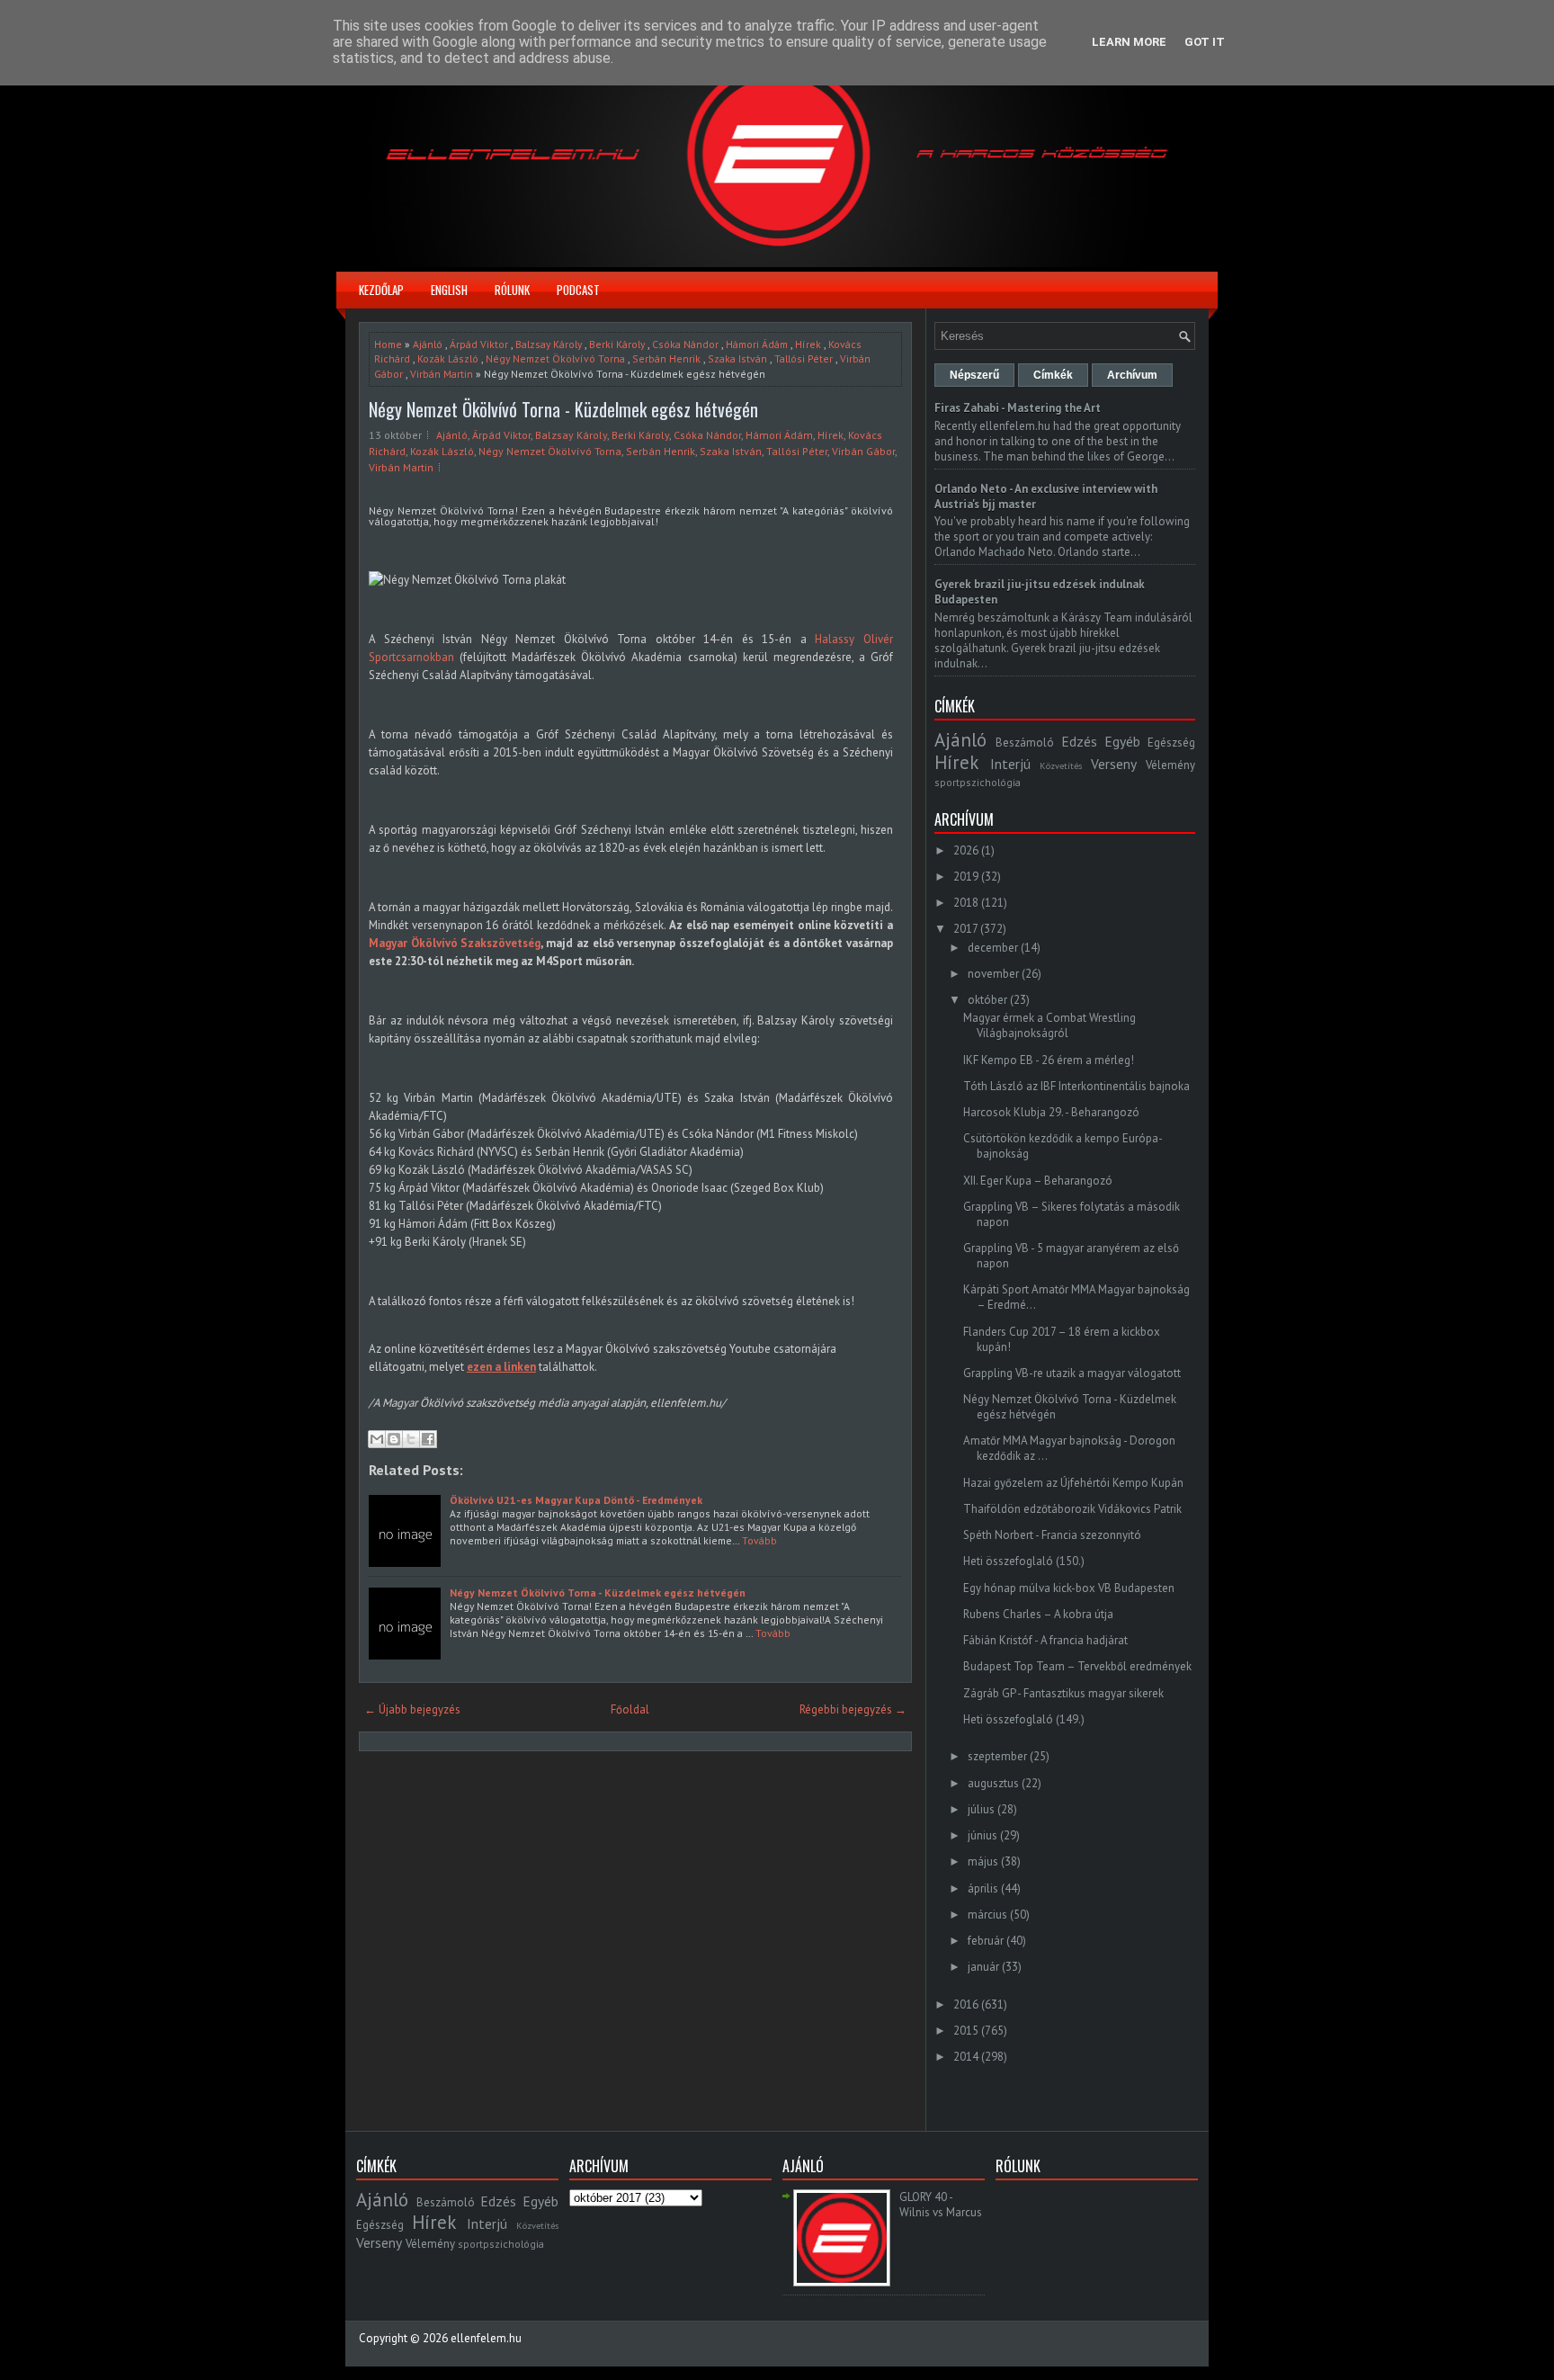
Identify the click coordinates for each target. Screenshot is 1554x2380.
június (982, 1835)
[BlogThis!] (394, 1439)
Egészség (1171, 743)
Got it (1205, 42)
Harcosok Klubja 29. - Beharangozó (1051, 1112)
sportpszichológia (978, 782)
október (987, 1000)
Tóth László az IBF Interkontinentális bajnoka (1076, 1086)
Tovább (759, 1540)
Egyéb (1122, 741)
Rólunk (512, 290)
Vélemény (1170, 765)
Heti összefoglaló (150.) (1024, 1561)
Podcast (578, 290)
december (993, 948)
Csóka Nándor (685, 344)
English (449, 290)
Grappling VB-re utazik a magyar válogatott (1072, 1373)
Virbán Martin (442, 374)
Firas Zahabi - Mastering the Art (1018, 408)
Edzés (1079, 741)
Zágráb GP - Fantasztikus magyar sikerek (1063, 1693)
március (987, 1915)
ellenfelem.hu (486, 2338)
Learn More (1129, 42)
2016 (966, 2004)
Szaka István (737, 358)
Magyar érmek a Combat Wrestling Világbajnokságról (1049, 1025)
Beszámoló (1025, 743)
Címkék (1053, 375)
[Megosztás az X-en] (411, 1439)
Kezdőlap (381, 290)
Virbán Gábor (863, 451)
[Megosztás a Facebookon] (428, 1439)
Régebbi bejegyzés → (853, 1709)
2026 (966, 850)
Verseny (1114, 764)
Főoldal (630, 1709)
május (983, 1861)
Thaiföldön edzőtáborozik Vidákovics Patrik (1072, 1509)
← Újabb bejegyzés (412, 1709)
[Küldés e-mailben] (377, 1439)
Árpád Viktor (479, 344)
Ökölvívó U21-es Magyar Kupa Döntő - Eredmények (576, 1500)
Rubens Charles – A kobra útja (1038, 1614)
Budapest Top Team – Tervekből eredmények (1077, 1666)
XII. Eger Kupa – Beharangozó (1038, 1181)
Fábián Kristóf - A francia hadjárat (1045, 1640)
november (993, 974)
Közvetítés (1061, 765)
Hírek (808, 344)
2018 (966, 903)
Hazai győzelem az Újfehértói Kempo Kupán (1073, 1483)
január (983, 1967)
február (986, 1941)
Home (388, 344)
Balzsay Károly (549, 344)
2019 (966, 877)
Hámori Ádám (757, 344)
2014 (966, 2057)
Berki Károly (617, 344)
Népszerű (974, 375)
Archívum (1132, 375)
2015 (966, 2031)
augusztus (993, 1783)
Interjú (1010, 764)
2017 (965, 929)
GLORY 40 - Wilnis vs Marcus (941, 2205)
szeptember (997, 1756)
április (983, 1888)
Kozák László (448, 358)
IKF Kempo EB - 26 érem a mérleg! (1049, 1060)
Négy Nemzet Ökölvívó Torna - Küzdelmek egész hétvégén (563, 409)
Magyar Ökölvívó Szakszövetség (455, 943)
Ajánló (428, 344)
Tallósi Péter (804, 358)
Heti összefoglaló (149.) (1024, 1719)
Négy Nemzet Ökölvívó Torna (555, 358)
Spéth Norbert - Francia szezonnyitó (1052, 1535)
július (981, 1809)
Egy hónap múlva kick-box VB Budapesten (1069, 1588)
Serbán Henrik (666, 358)
